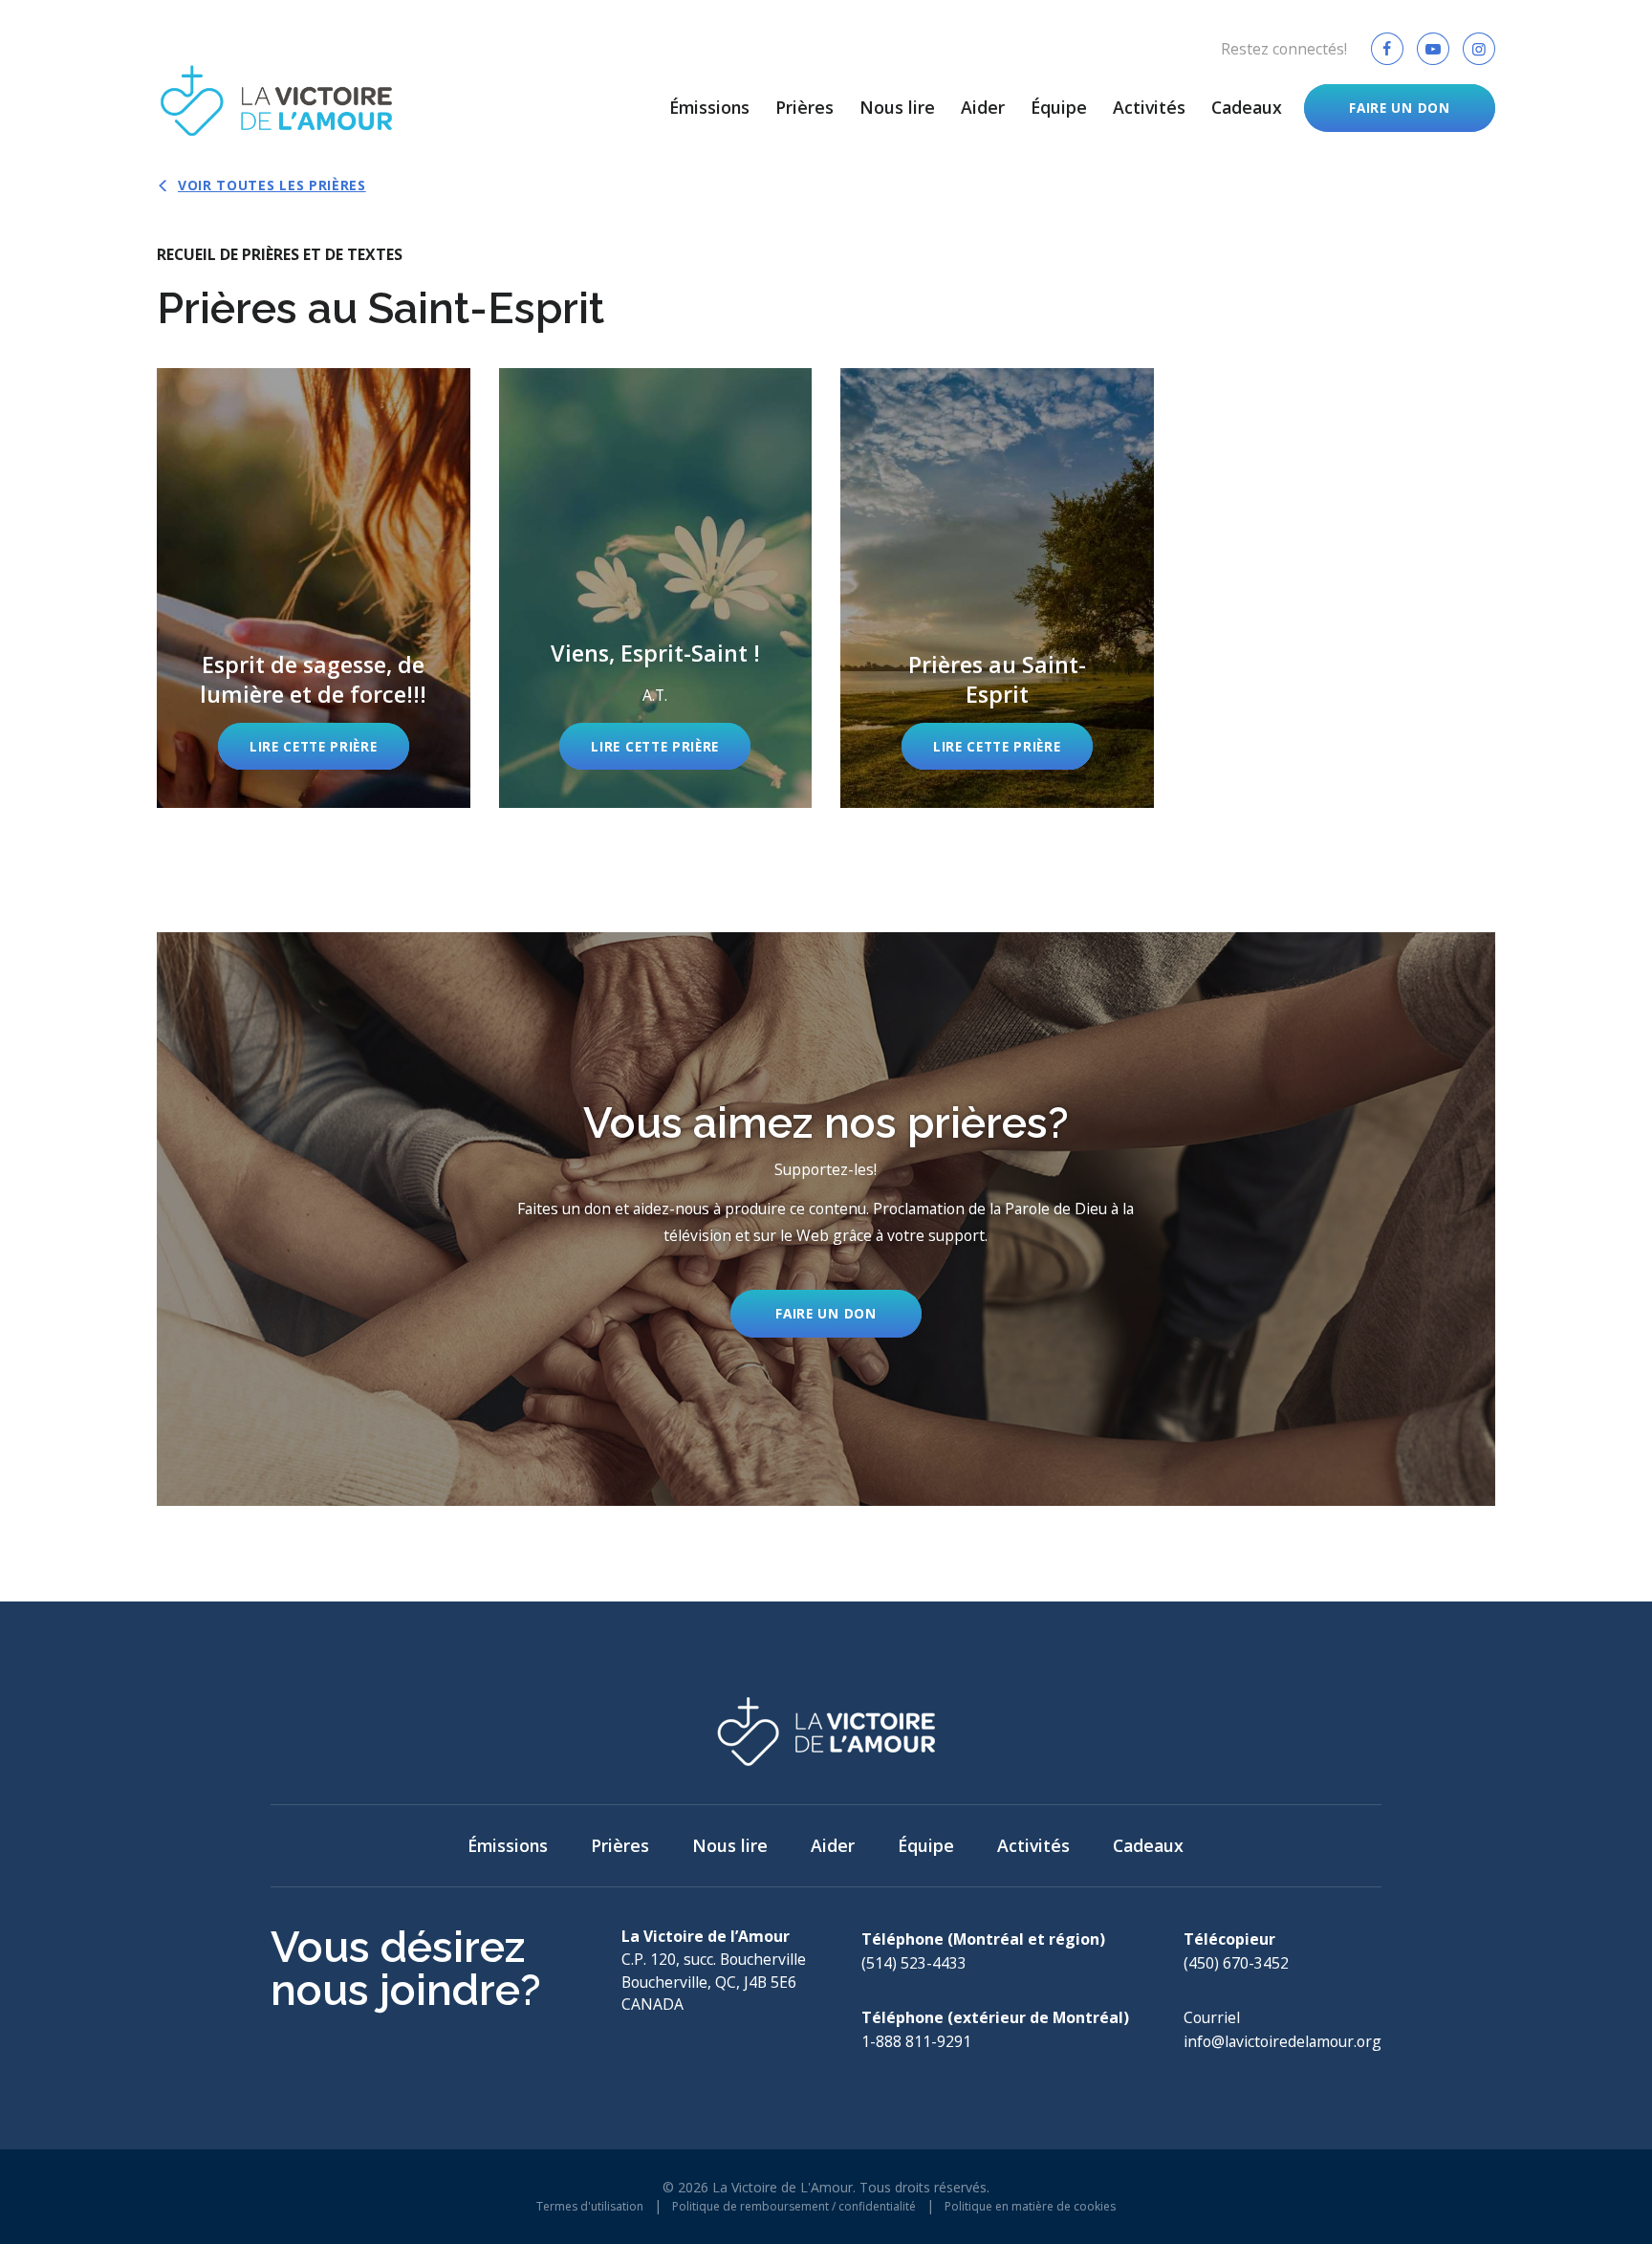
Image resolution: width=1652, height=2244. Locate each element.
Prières (804, 107)
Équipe (1059, 107)
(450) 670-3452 (1236, 1963)
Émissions (709, 107)
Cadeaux (1247, 107)
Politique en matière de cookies (1030, 2206)
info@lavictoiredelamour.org (1282, 2041)
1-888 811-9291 (916, 2041)
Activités (1149, 107)
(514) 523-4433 (914, 1963)
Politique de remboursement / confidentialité (794, 2206)
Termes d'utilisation (590, 2206)
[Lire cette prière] (314, 588)
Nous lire (897, 107)
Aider (983, 107)
